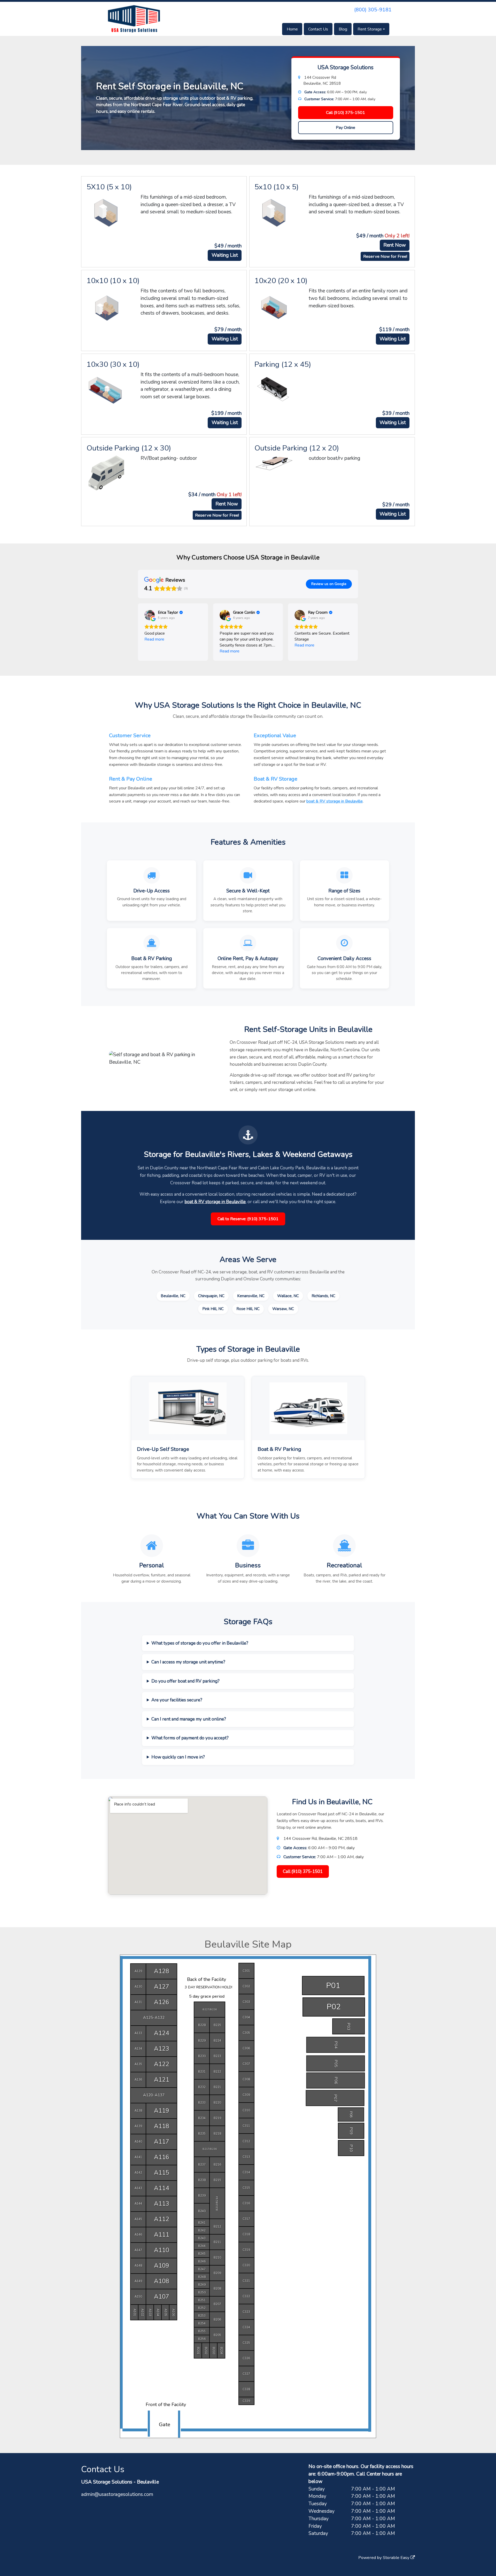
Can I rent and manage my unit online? (189, 1719)
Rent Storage (370, 29)
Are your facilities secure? (177, 1700)
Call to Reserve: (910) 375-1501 (248, 1219)
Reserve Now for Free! (385, 256)
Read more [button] (154, 639)
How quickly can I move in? (178, 1757)
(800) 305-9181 (373, 10)
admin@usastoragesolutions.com (117, 2494)
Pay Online (346, 128)
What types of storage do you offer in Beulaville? (200, 1643)
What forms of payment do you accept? (190, 1738)
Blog (343, 29)
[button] (138, 632)
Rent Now (395, 245)
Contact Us (318, 29)
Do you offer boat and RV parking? (185, 1681)
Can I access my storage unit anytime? (188, 1662)
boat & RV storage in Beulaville (335, 801)
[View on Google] (150, 615)
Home (292, 29)
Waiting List (225, 255)
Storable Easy (397, 2558)
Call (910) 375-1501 (346, 113)
